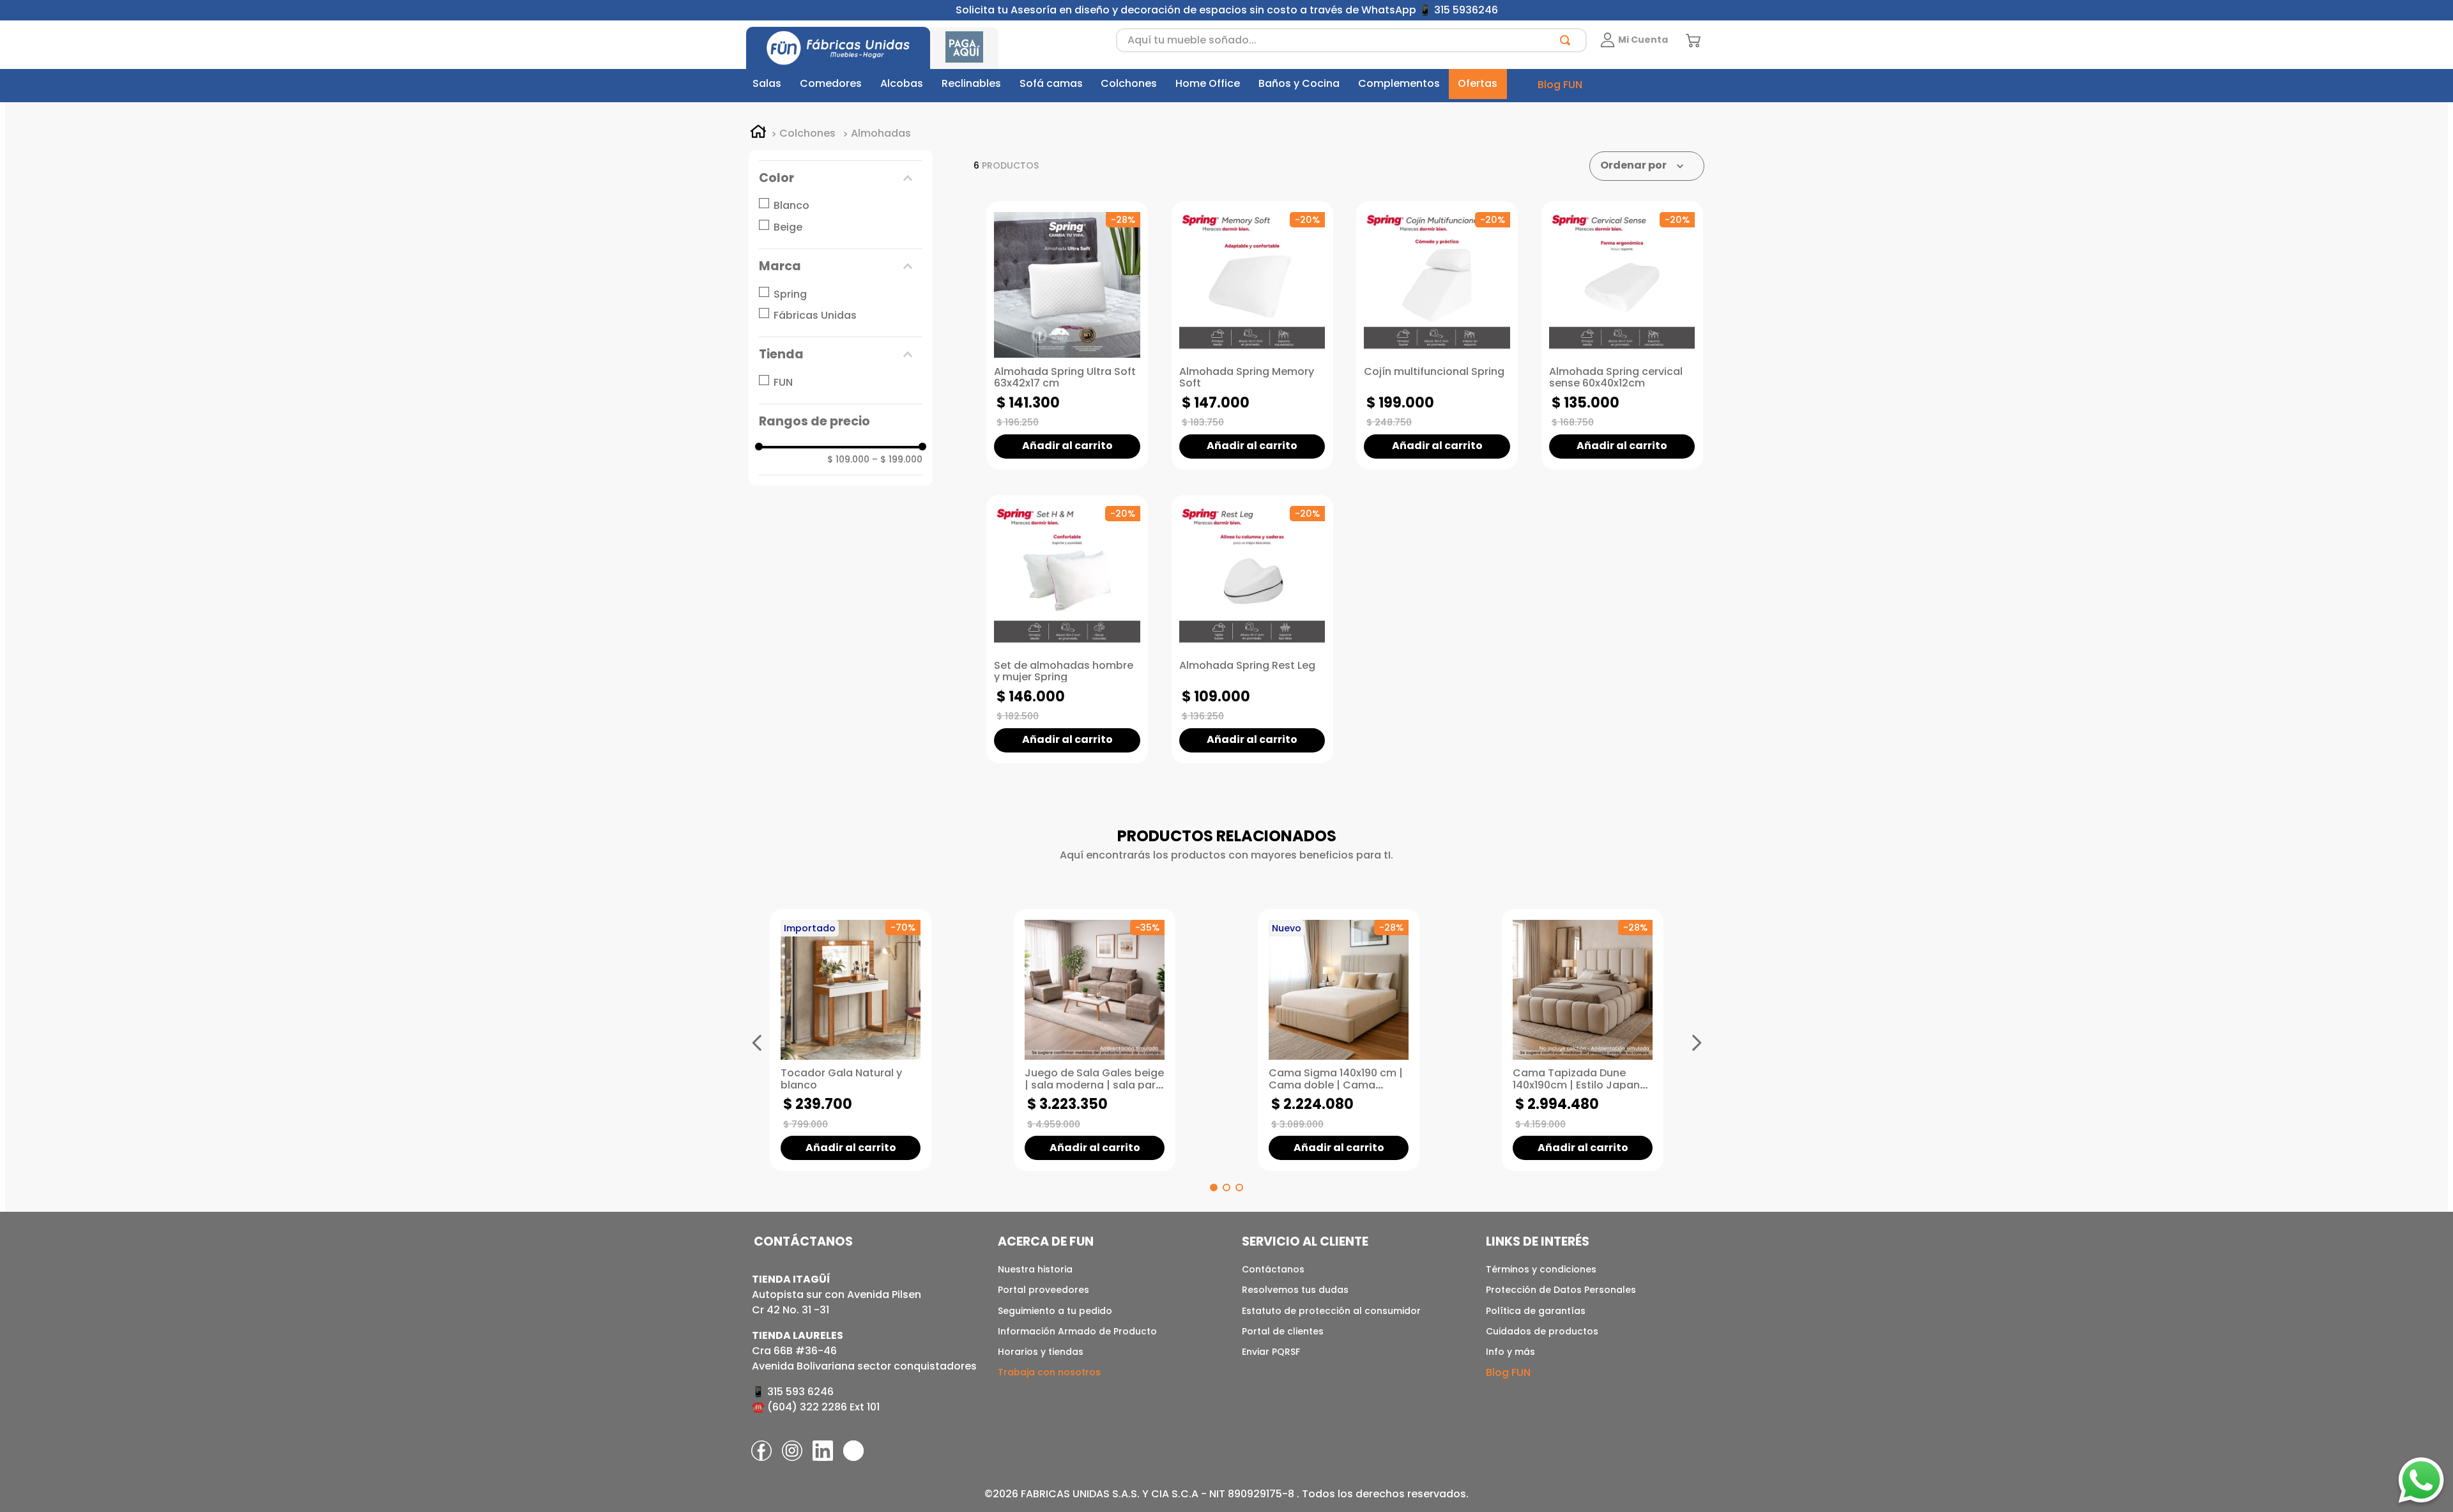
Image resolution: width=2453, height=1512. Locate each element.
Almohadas (881, 134)
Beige (788, 227)
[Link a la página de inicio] (758, 134)
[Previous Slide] (757, 1042)
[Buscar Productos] (1568, 40)
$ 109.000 (848, 459)
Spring (790, 294)
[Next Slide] (1696, 1042)
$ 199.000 (897, 459)
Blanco (791, 205)
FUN (783, 382)
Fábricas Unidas (815, 315)
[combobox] (1351, 40)
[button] (841, 178)
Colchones (807, 134)
